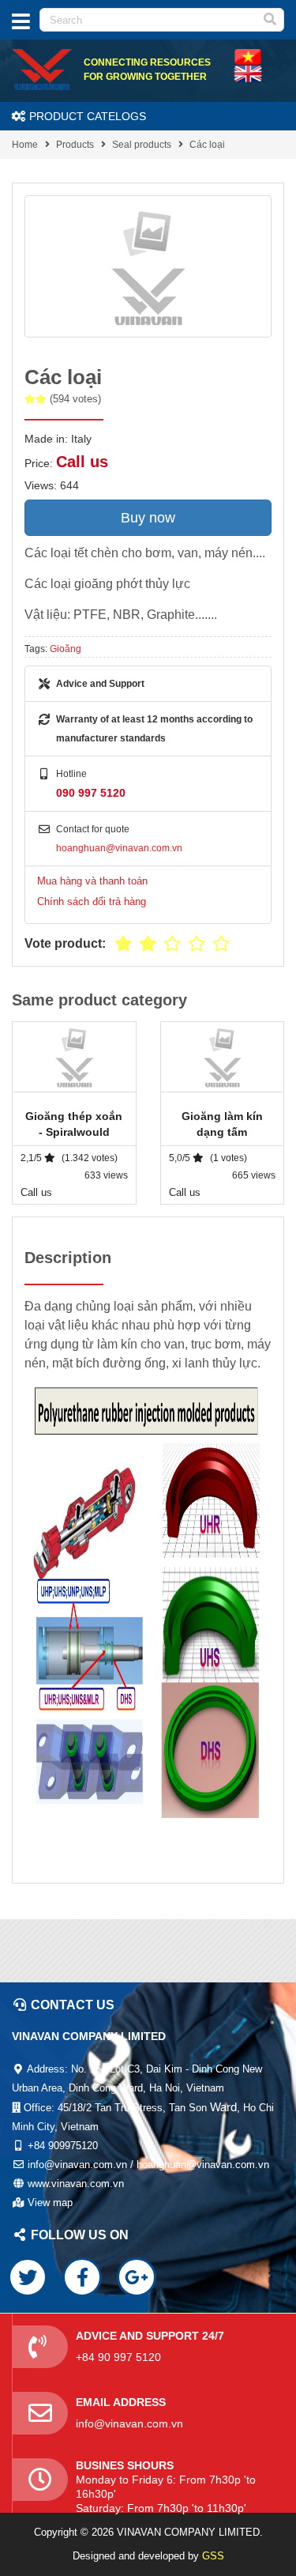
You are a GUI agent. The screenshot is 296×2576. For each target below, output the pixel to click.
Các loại (207, 145)
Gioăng (66, 649)
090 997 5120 (91, 793)
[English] (248, 56)
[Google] (137, 2277)
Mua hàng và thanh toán (92, 881)
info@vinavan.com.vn (129, 2423)
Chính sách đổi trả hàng (92, 901)
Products (75, 145)
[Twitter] (28, 2277)
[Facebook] (82, 2277)
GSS (213, 2556)
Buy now (148, 518)
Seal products (142, 145)
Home (25, 145)
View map (50, 2203)
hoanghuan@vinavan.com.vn (119, 848)
